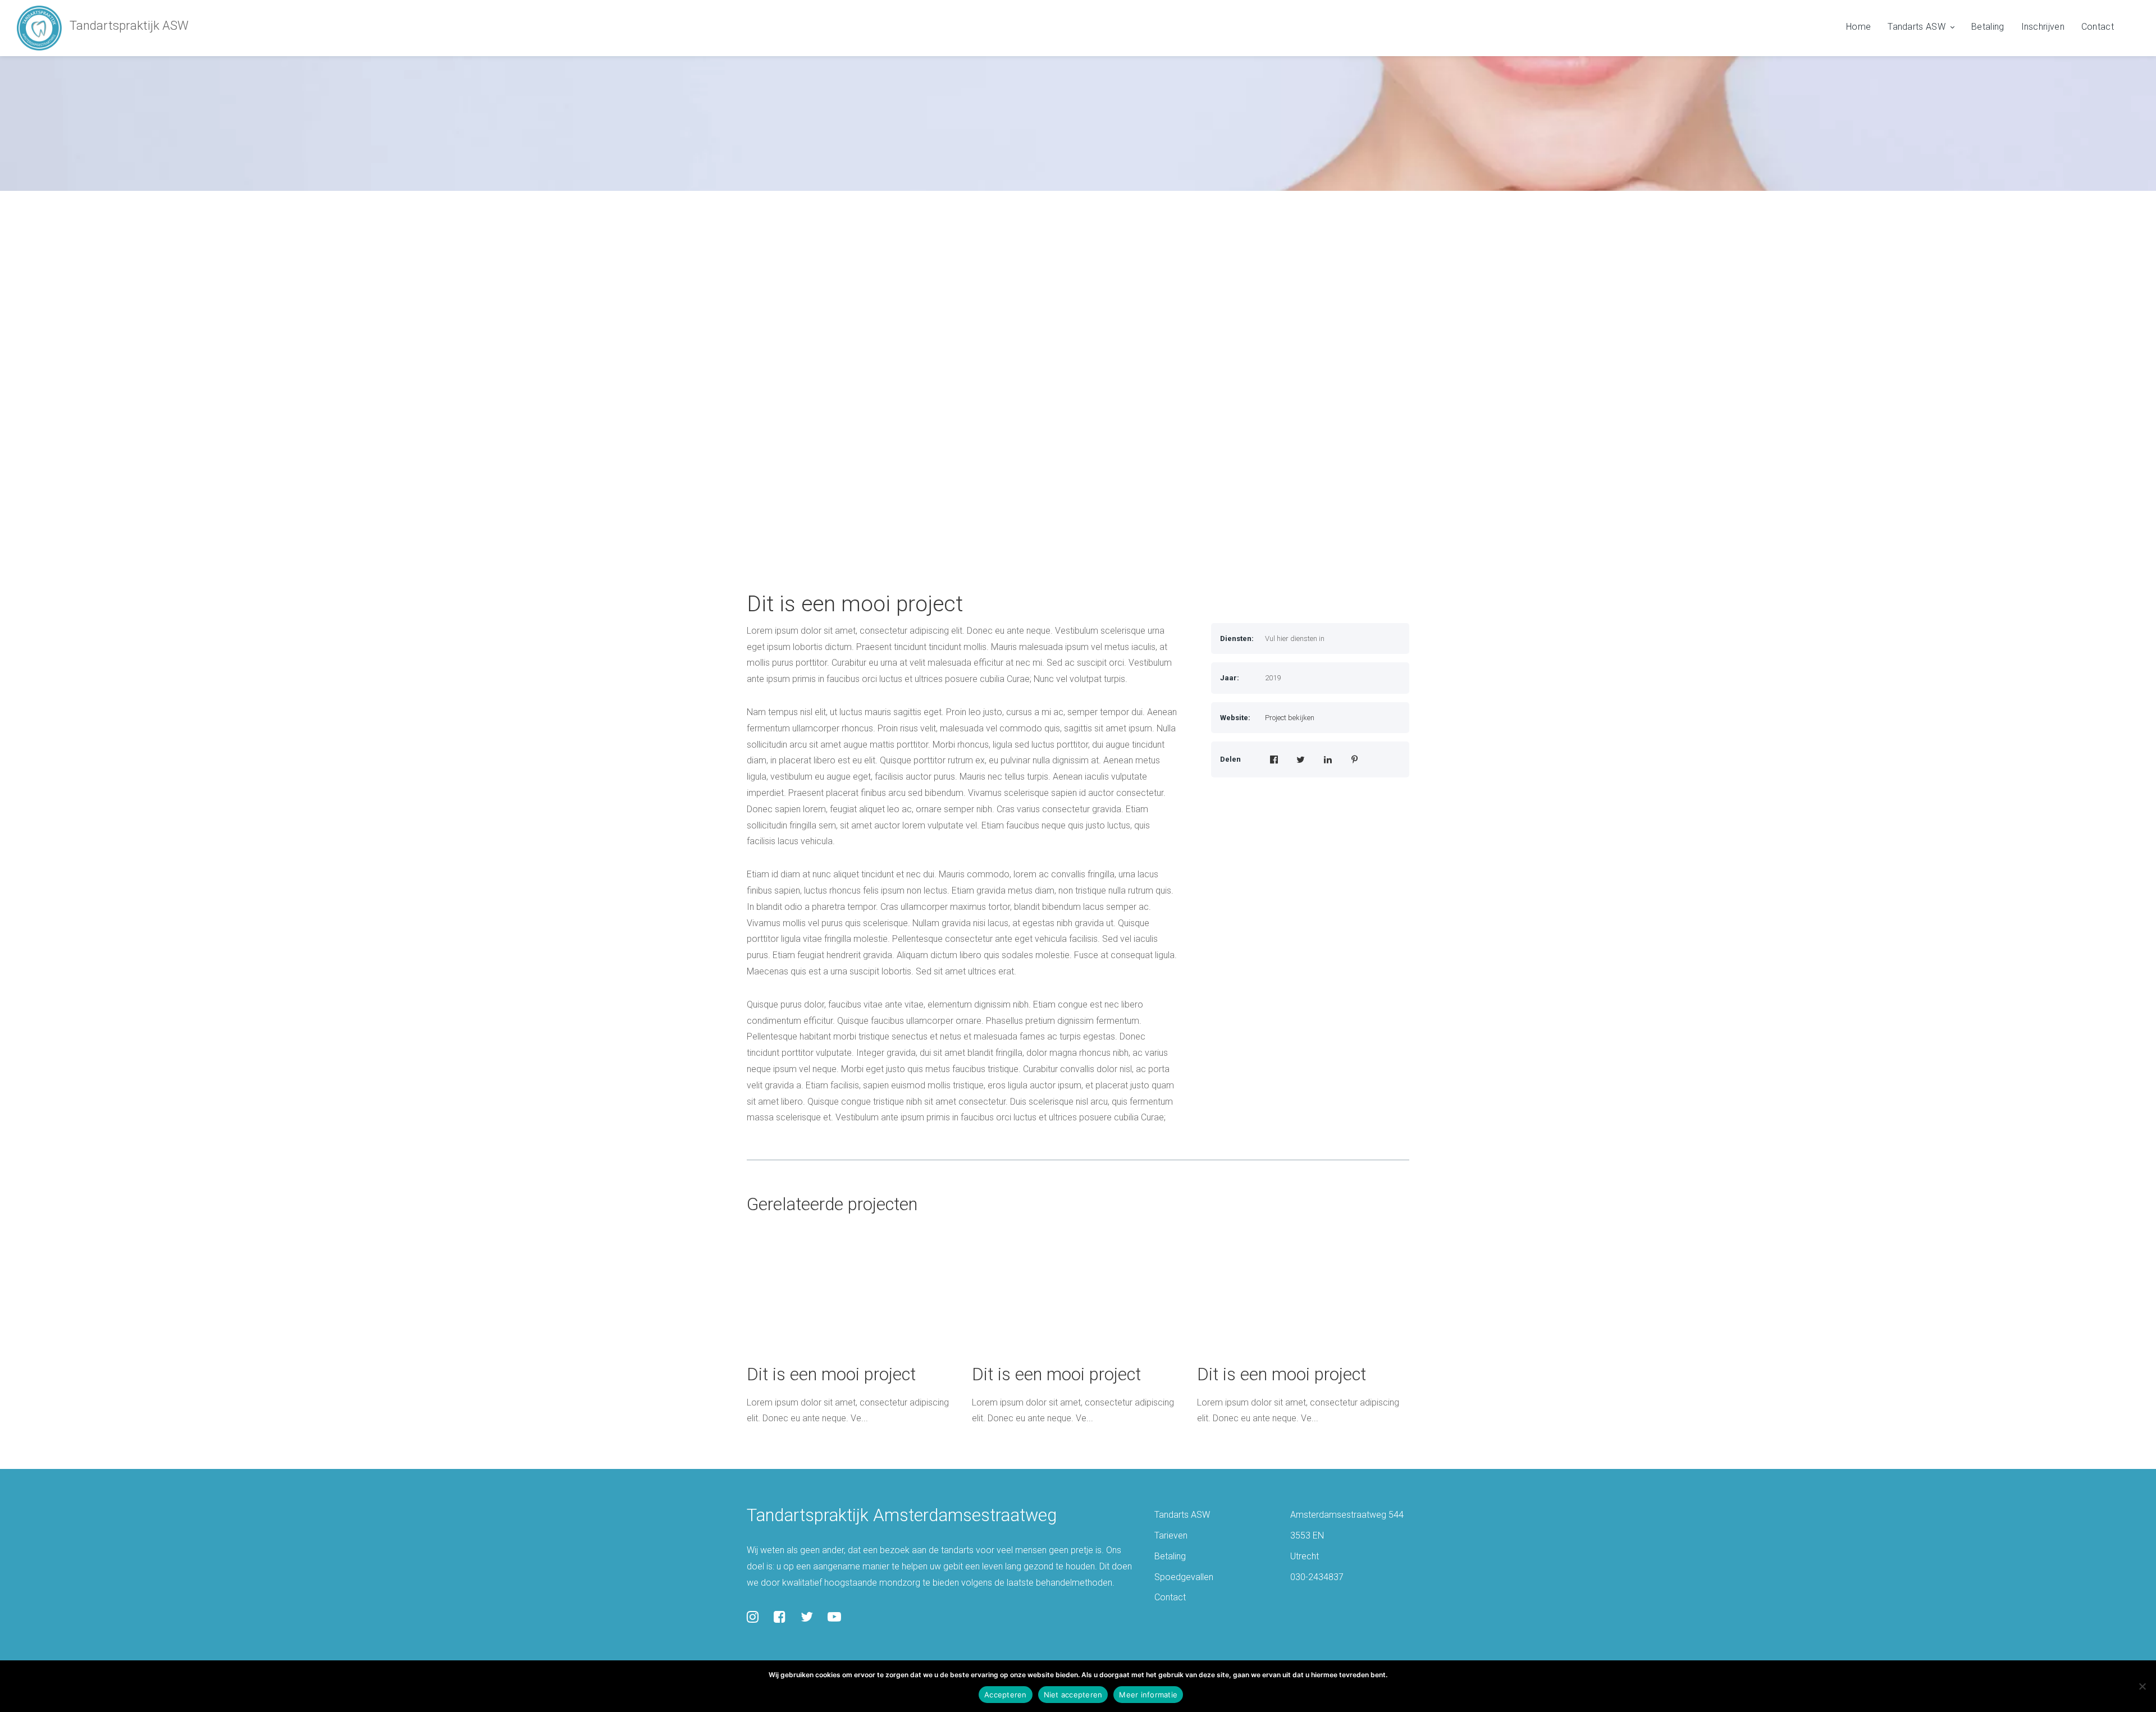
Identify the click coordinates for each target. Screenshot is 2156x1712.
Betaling (1988, 27)
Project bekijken (1290, 718)
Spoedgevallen (1184, 1577)
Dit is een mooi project (855, 604)
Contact (2098, 27)
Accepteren (1006, 1695)
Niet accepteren (1073, 1695)
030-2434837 (1317, 1577)
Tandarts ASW (1917, 27)
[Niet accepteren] (2142, 1686)
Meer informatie (1148, 1695)
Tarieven (1171, 1535)
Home (1858, 27)
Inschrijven (2043, 27)
